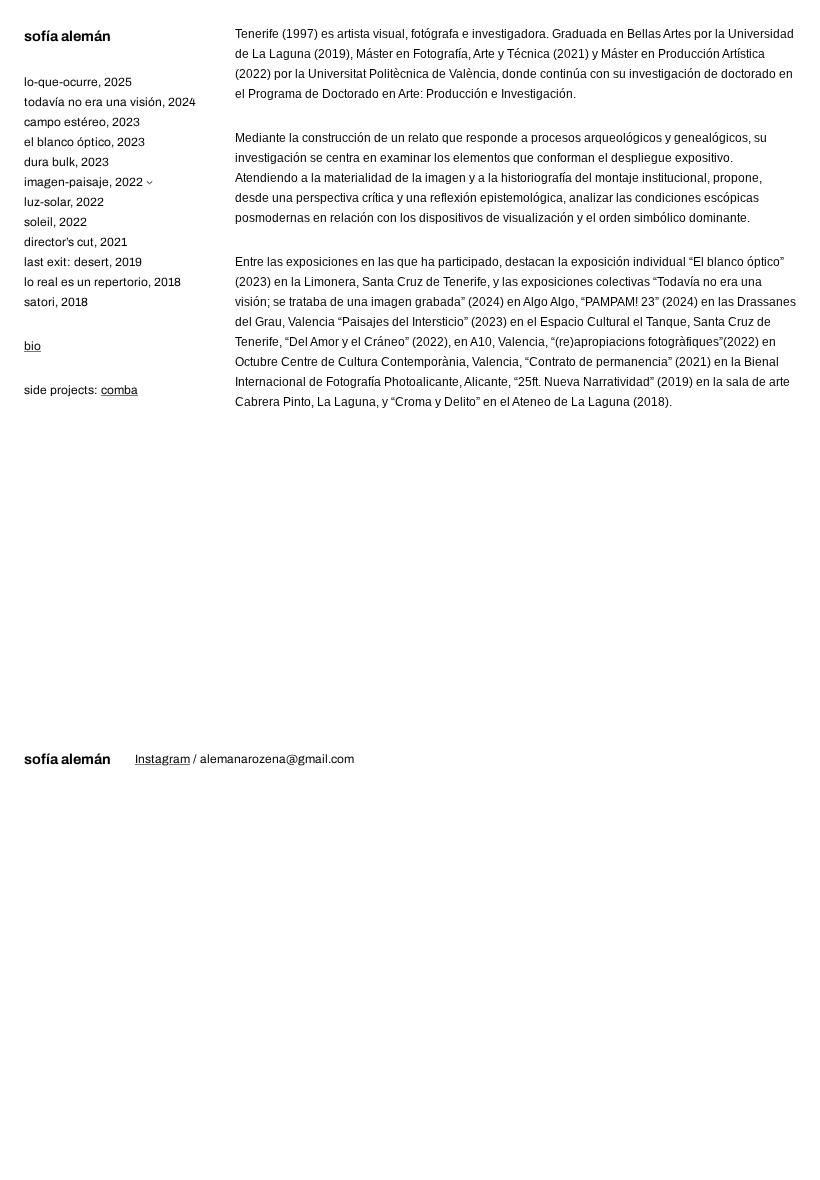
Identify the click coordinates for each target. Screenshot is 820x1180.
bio (32, 346)
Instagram (162, 759)
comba (119, 390)
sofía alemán (67, 36)
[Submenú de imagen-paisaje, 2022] (149, 181)
